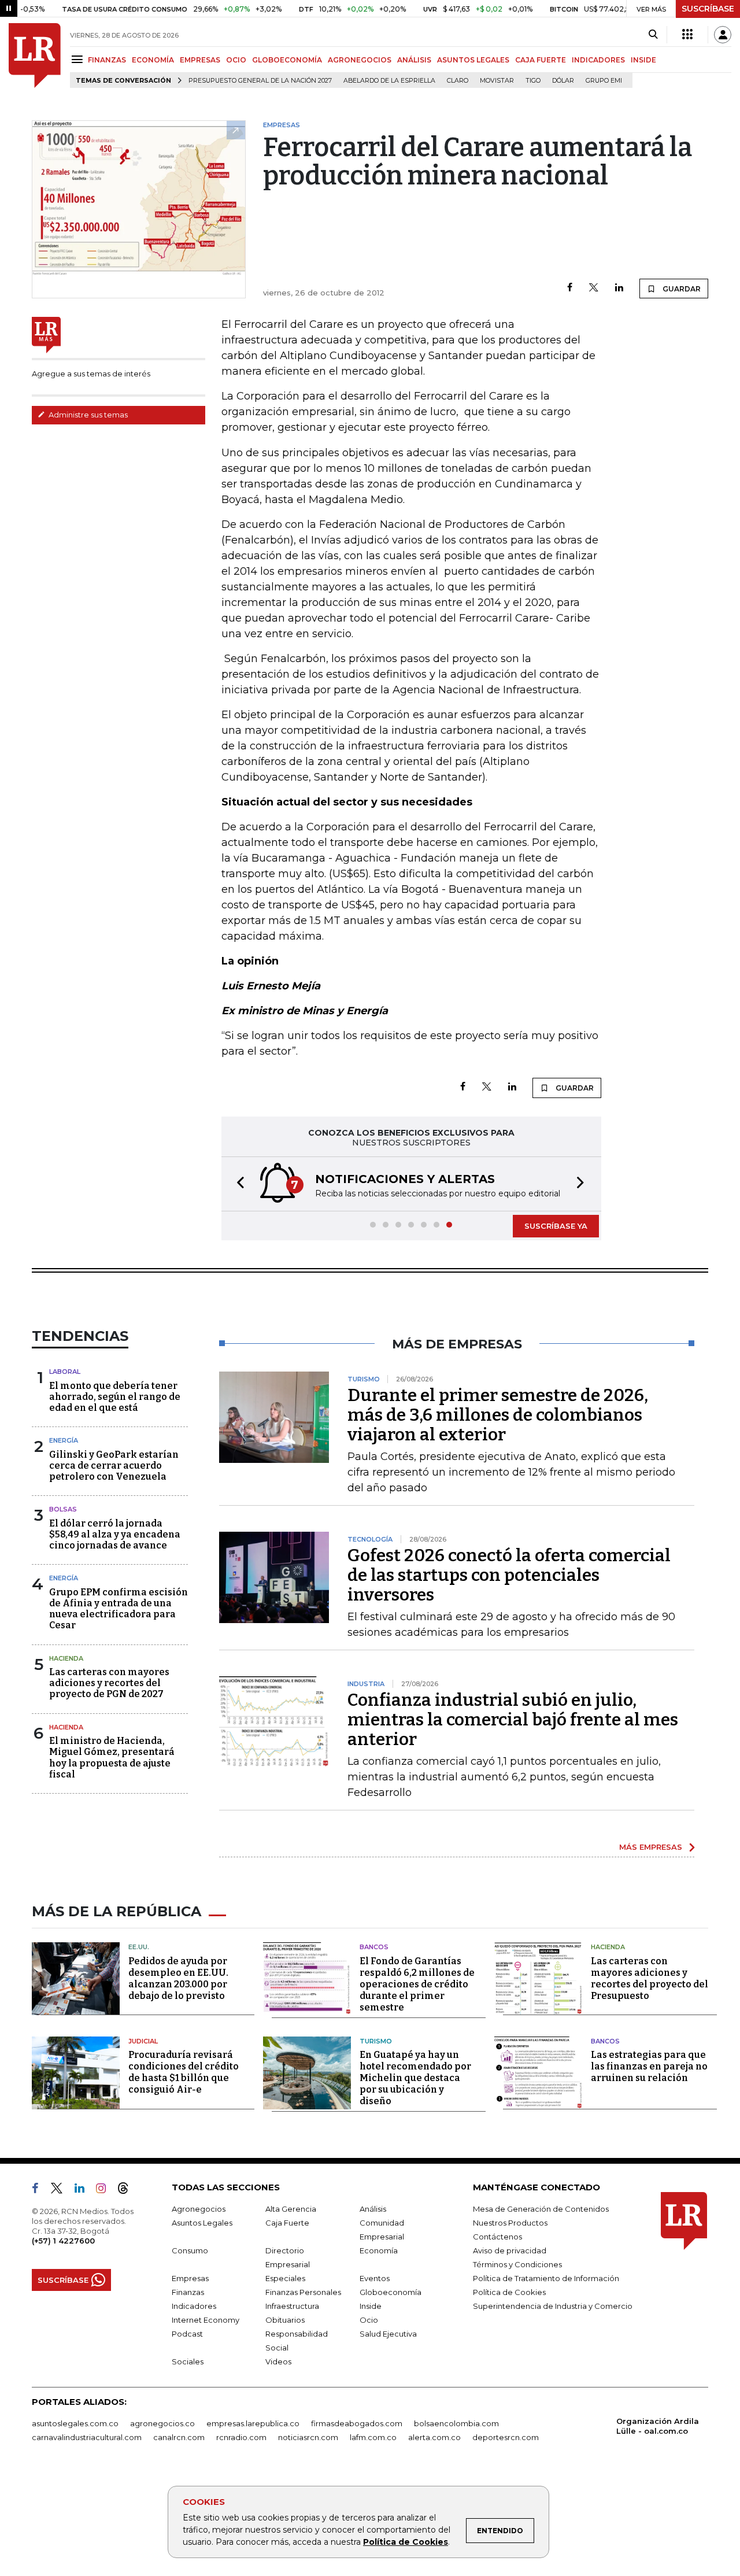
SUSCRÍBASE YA (556, 1226)
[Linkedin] (619, 288)
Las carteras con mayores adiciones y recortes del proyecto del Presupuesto (650, 1978)
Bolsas (63, 1509)
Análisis (373, 2209)
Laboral (65, 1372)
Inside (371, 2306)
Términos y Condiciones (517, 2264)
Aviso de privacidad (510, 2250)
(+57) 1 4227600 (63, 2241)
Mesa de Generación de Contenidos (541, 2209)
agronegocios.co (162, 2423)
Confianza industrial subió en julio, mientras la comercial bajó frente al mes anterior (513, 1720)
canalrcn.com (179, 2437)
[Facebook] (570, 288)
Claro (458, 81)
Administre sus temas (87, 415)
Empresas (190, 2278)
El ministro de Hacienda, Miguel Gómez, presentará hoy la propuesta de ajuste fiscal (112, 1758)
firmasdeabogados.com (357, 2423)
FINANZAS (107, 60)
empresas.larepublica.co (253, 2423)
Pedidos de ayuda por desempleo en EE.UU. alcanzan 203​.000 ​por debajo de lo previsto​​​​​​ (178, 1978)
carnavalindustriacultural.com (87, 2437)
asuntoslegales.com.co (75, 2423)
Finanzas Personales (303, 2292)
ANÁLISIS (414, 60)
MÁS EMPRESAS (651, 1847)
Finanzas (188, 2292)
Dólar (563, 81)
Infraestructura (292, 2306)
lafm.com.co (373, 2437)
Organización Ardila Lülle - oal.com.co (658, 2426)
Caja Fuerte (287, 2223)
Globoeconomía (391, 2292)
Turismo (376, 2041)
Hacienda (66, 1658)
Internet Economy (206, 2320)
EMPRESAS (200, 60)
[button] (237, 1184)
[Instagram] (106, 2190)
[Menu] (79, 59)
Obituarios (285, 2320)
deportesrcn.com (506, 2437)
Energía (64, 1440)
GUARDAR (681, 289)
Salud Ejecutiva (388, 2334)
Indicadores (194, 2306)
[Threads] (128, 2190)
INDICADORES (598, 60)
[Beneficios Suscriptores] (687, 35)
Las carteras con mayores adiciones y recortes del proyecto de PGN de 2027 (109, 1683)
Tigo (533, 81)
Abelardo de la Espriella (389, 81)
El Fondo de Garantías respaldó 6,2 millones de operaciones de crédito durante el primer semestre (417, 1984)
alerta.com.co (434, 2437)
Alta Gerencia (291, 2209)
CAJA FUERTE (541, 60)
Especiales (285, 2278)
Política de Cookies (406, 2542)
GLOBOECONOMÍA (287, 60)
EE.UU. (139, 1947)
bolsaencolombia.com (456, 2423)
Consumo (190, 2250)
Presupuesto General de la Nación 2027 (260, 81)
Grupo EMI (604, 81)
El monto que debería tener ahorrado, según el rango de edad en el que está (115, 1397)
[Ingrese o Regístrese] (723, 35)
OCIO (236, 60)
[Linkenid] (84, 2190)
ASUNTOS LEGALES (473, 60)
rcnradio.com (241, 2437)
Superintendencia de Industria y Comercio (553, 2306)
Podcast (187, 2334)
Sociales (188, 2361)
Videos (278, 2361)
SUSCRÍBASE (708, 9)
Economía (379, 2250)
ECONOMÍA (153, 60)
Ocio (369, 2320)
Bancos (374, 1947)
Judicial (143, 2041)
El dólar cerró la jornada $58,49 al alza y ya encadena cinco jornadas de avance (115, 1534)
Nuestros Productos (510, 2223)
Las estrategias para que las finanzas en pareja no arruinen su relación (649, 2066)
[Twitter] (594, 288)
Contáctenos (497, 2237)
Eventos (375, 2278)
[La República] (35, 56)
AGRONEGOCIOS (360, 60)
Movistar (497, 81)
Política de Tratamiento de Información (546, 2278)
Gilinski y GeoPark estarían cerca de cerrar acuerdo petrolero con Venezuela (114, 1466)
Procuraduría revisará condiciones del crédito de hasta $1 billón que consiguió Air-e (184, 2072)
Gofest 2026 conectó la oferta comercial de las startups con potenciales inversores (509, 1575)
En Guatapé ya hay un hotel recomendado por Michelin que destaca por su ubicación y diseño (415, 2078)
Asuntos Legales (202, 2223)
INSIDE (643, 60)
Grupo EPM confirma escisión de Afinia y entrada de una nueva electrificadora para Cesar (119, 1609)
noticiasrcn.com (308, 2437)
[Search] (653, 35)
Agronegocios (199, 2209)
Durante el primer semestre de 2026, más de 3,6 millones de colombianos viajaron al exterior (498, 1415)
